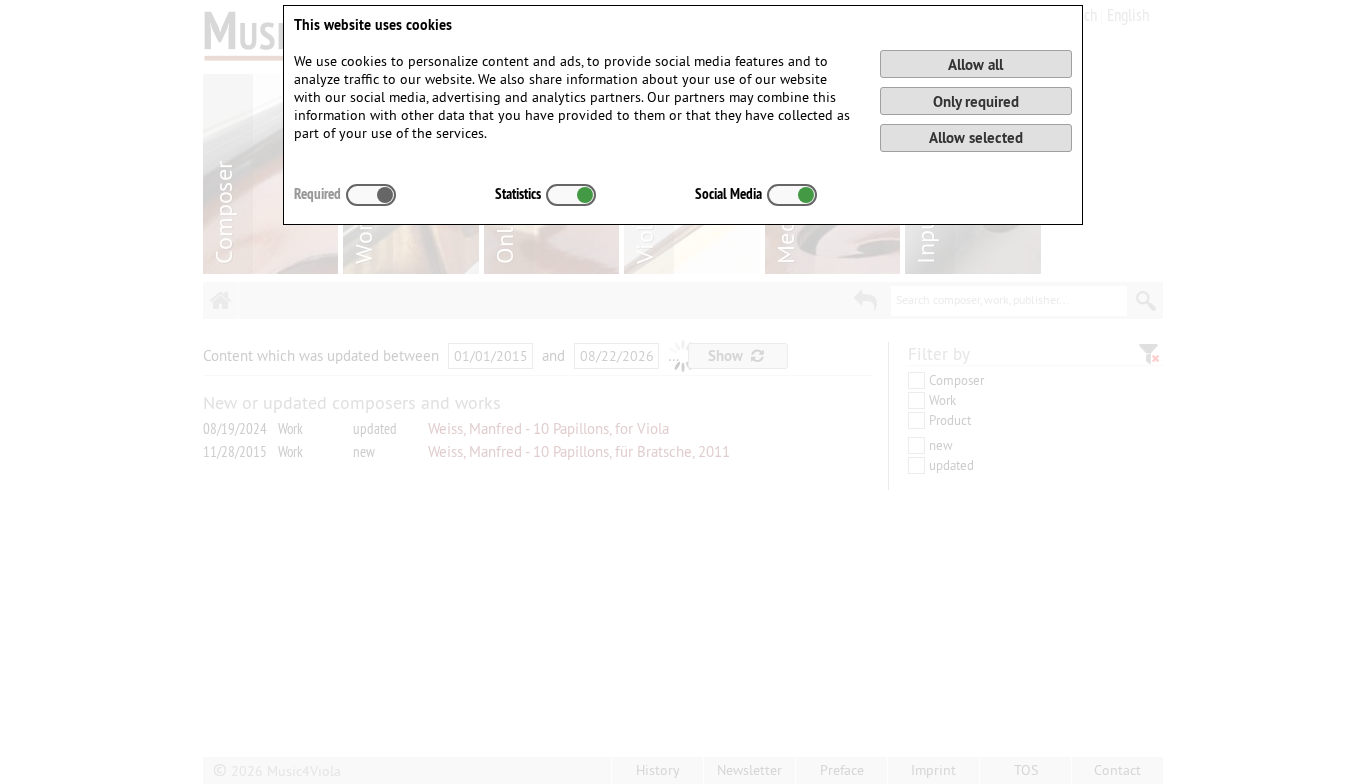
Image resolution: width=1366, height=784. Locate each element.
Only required (976, 101)
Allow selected (976, 137)
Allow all (975, 64)
